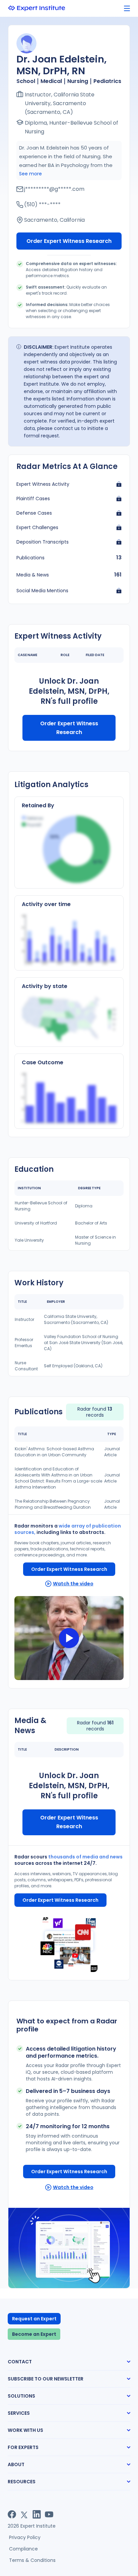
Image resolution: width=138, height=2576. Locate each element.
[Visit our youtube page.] (49, 2514)
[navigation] (127, 9)
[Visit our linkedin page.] (37, 2514)
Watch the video (73, 1584)
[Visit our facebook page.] (12, 2514)
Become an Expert (34, 2334)
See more (30, 174)
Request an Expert (34, 2319)
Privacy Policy (25, 2537)
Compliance (23, 2549)
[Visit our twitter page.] (24, 2514)
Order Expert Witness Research (69, 241)
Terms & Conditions (32, 2560)
